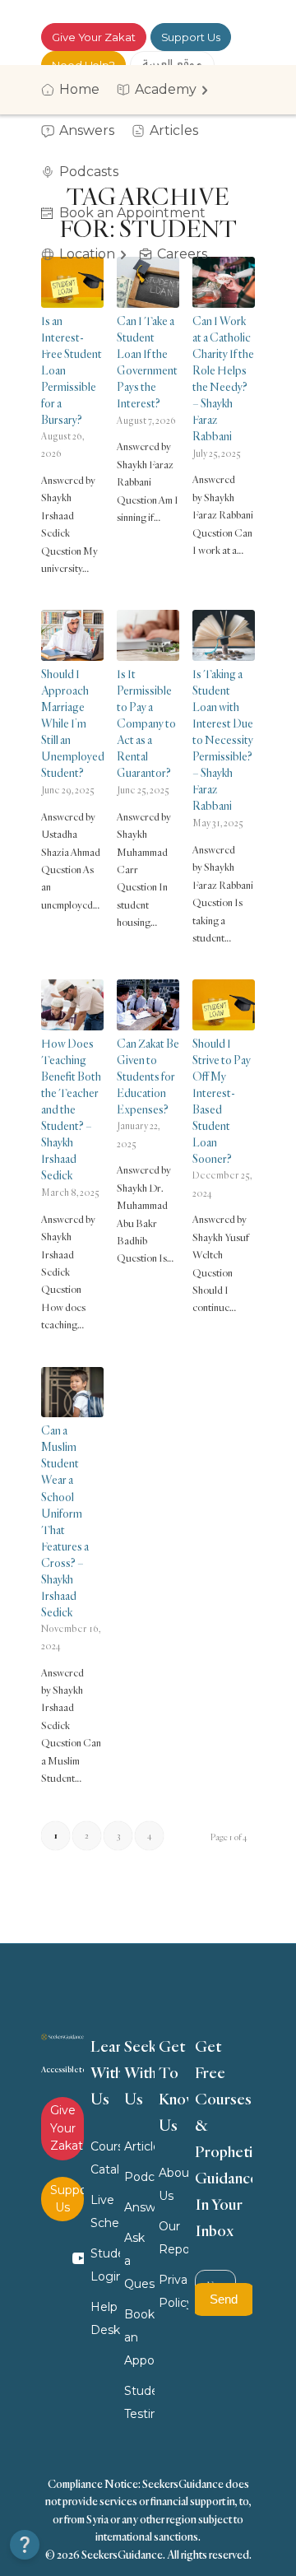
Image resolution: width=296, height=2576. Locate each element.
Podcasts (139, 2177)
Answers (139, 2207)
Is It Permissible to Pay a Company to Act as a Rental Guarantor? (146, 723)
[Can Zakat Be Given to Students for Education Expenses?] (148, 1005)
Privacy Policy (173, 2291)
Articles (139, 2146)
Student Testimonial (139, 2402)
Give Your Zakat (94, 37)
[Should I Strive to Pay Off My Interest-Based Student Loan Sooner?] (224, 1005)
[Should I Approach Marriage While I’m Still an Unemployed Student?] (72, 635)
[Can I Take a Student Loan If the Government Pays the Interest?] (148, 282)
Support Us (191, 37)
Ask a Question (139, 2261)
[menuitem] (76, 90)
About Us (173, 2184)
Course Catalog (105, 2158)
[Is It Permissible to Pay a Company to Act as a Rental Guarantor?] (148, 635)
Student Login (105, 2265)
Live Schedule (105, 2211)
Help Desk (105, 2318)
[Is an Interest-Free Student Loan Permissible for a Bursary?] (72, 282)
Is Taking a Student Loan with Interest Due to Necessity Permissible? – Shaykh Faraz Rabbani (223, 739)
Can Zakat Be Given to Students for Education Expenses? (148, 1076)
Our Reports (173, 2238)
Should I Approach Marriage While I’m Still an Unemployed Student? (73, 723)
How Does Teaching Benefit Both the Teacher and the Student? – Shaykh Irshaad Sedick (71, 1109)
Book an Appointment (139, 2337)
